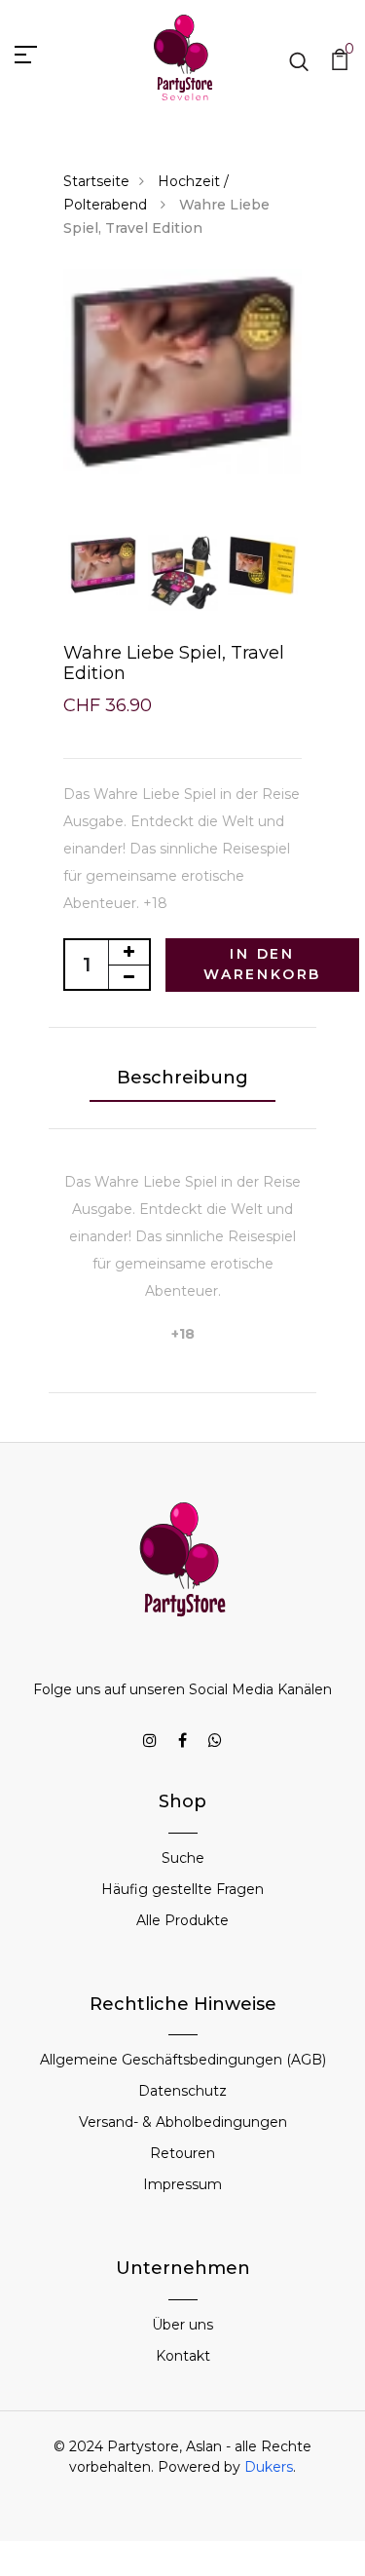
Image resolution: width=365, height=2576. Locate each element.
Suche (183, 1858)
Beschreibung (182, 1078)
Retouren (182, 2153)
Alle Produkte (182, 1920)
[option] (182, 372)
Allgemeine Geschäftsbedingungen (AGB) (183, 2060)
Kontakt (183, 2356)
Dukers (269, 2467)
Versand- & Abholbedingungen (183, 2122)
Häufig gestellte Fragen (182, 1889)
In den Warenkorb (262, 964)
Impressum (182, 2184)
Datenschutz (182, 2091)
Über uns (182, 2325)
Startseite (96, 181)
